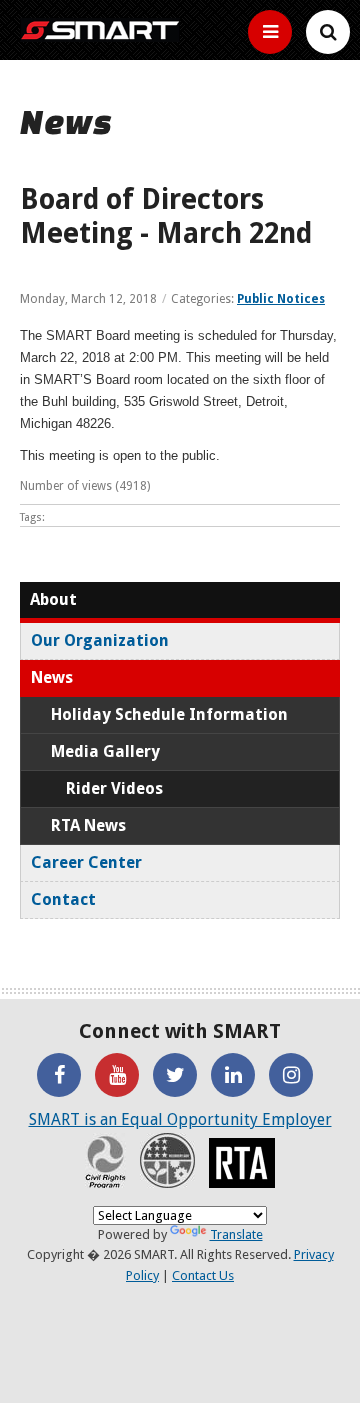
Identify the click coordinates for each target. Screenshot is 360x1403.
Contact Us (203, 1275)
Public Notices (281, 299)
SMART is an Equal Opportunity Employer (180, 1119)
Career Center (86, 862)
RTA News (88, 825)
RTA (242, 1163)
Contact (63, 899)
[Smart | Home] (100, 30)
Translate (236, 1234)
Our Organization (100, 640)
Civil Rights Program (105, 1160)
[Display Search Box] (270, 32)
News (52, 677)
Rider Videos (114, 788)
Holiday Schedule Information (169, 714)
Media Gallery (105, 751)
